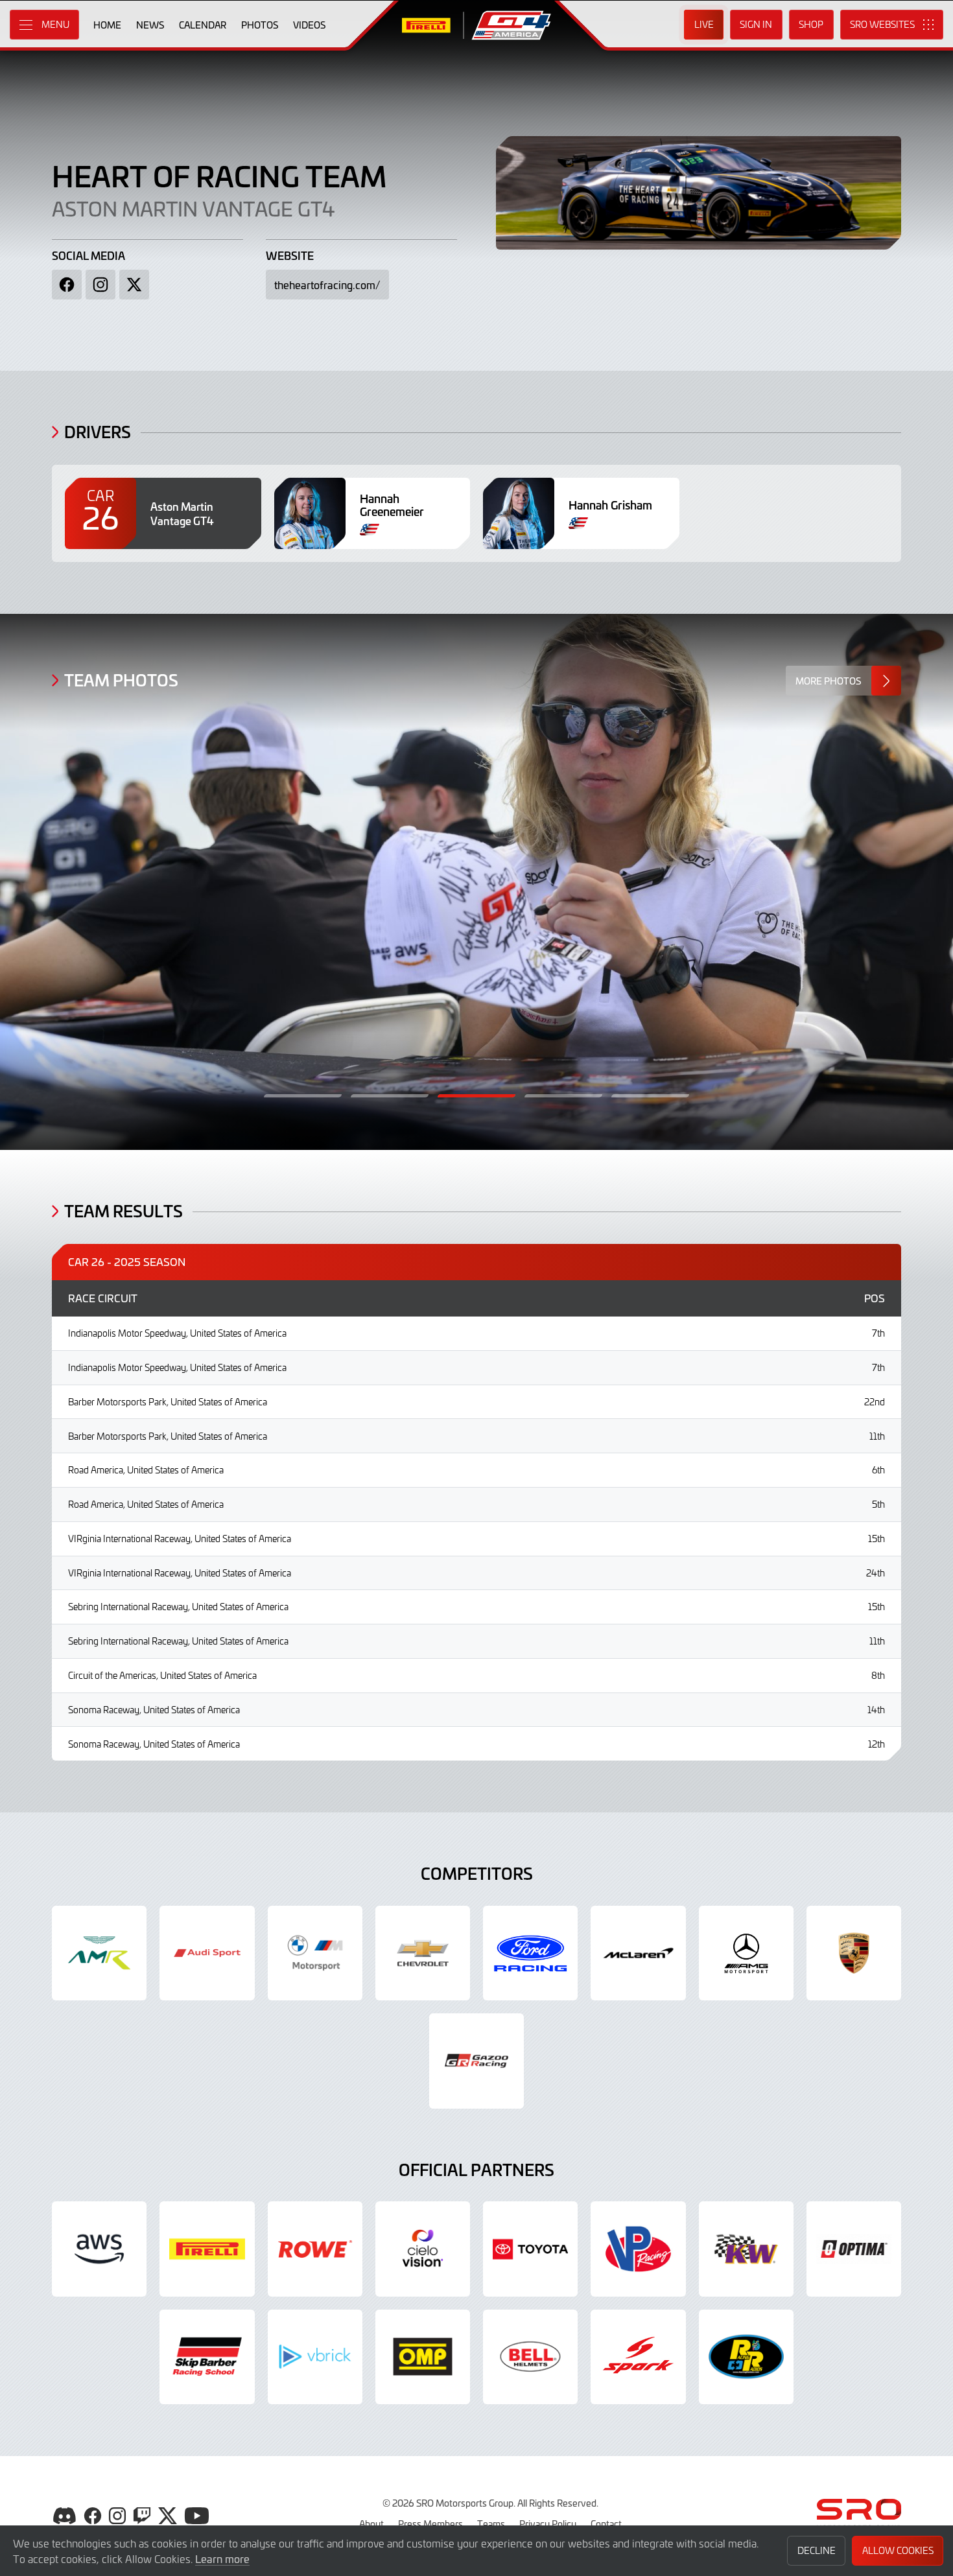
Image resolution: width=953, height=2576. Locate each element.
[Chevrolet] (423, 1953)
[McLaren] (638, 1953)
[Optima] (854, 2249)
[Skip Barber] (207, 2357)
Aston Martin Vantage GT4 (193, 208)
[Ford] (530, 1953)
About (371, 2523)
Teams (491, 2523)
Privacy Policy (548, 2523)
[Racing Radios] (746, 2357)
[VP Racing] (638, 2249)
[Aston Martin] (99, 1953)
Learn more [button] (222, 2558)
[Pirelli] (207, 2249)
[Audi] (207, 1953)
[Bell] (530, 2357)
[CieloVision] (423, 2249)
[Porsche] (854, 1953)
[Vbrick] (315, 2357)
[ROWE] (315, 2249)
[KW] (746, 2249)
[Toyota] (476, 2061)
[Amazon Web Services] (99, 2249)
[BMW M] (315, 1953)
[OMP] (423, 2357)
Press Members (430, 2523)
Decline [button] (817, 2550)
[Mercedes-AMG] (746, 1953)
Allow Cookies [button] (898, 2550)
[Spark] (638, 2357)
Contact (606, 2523)
